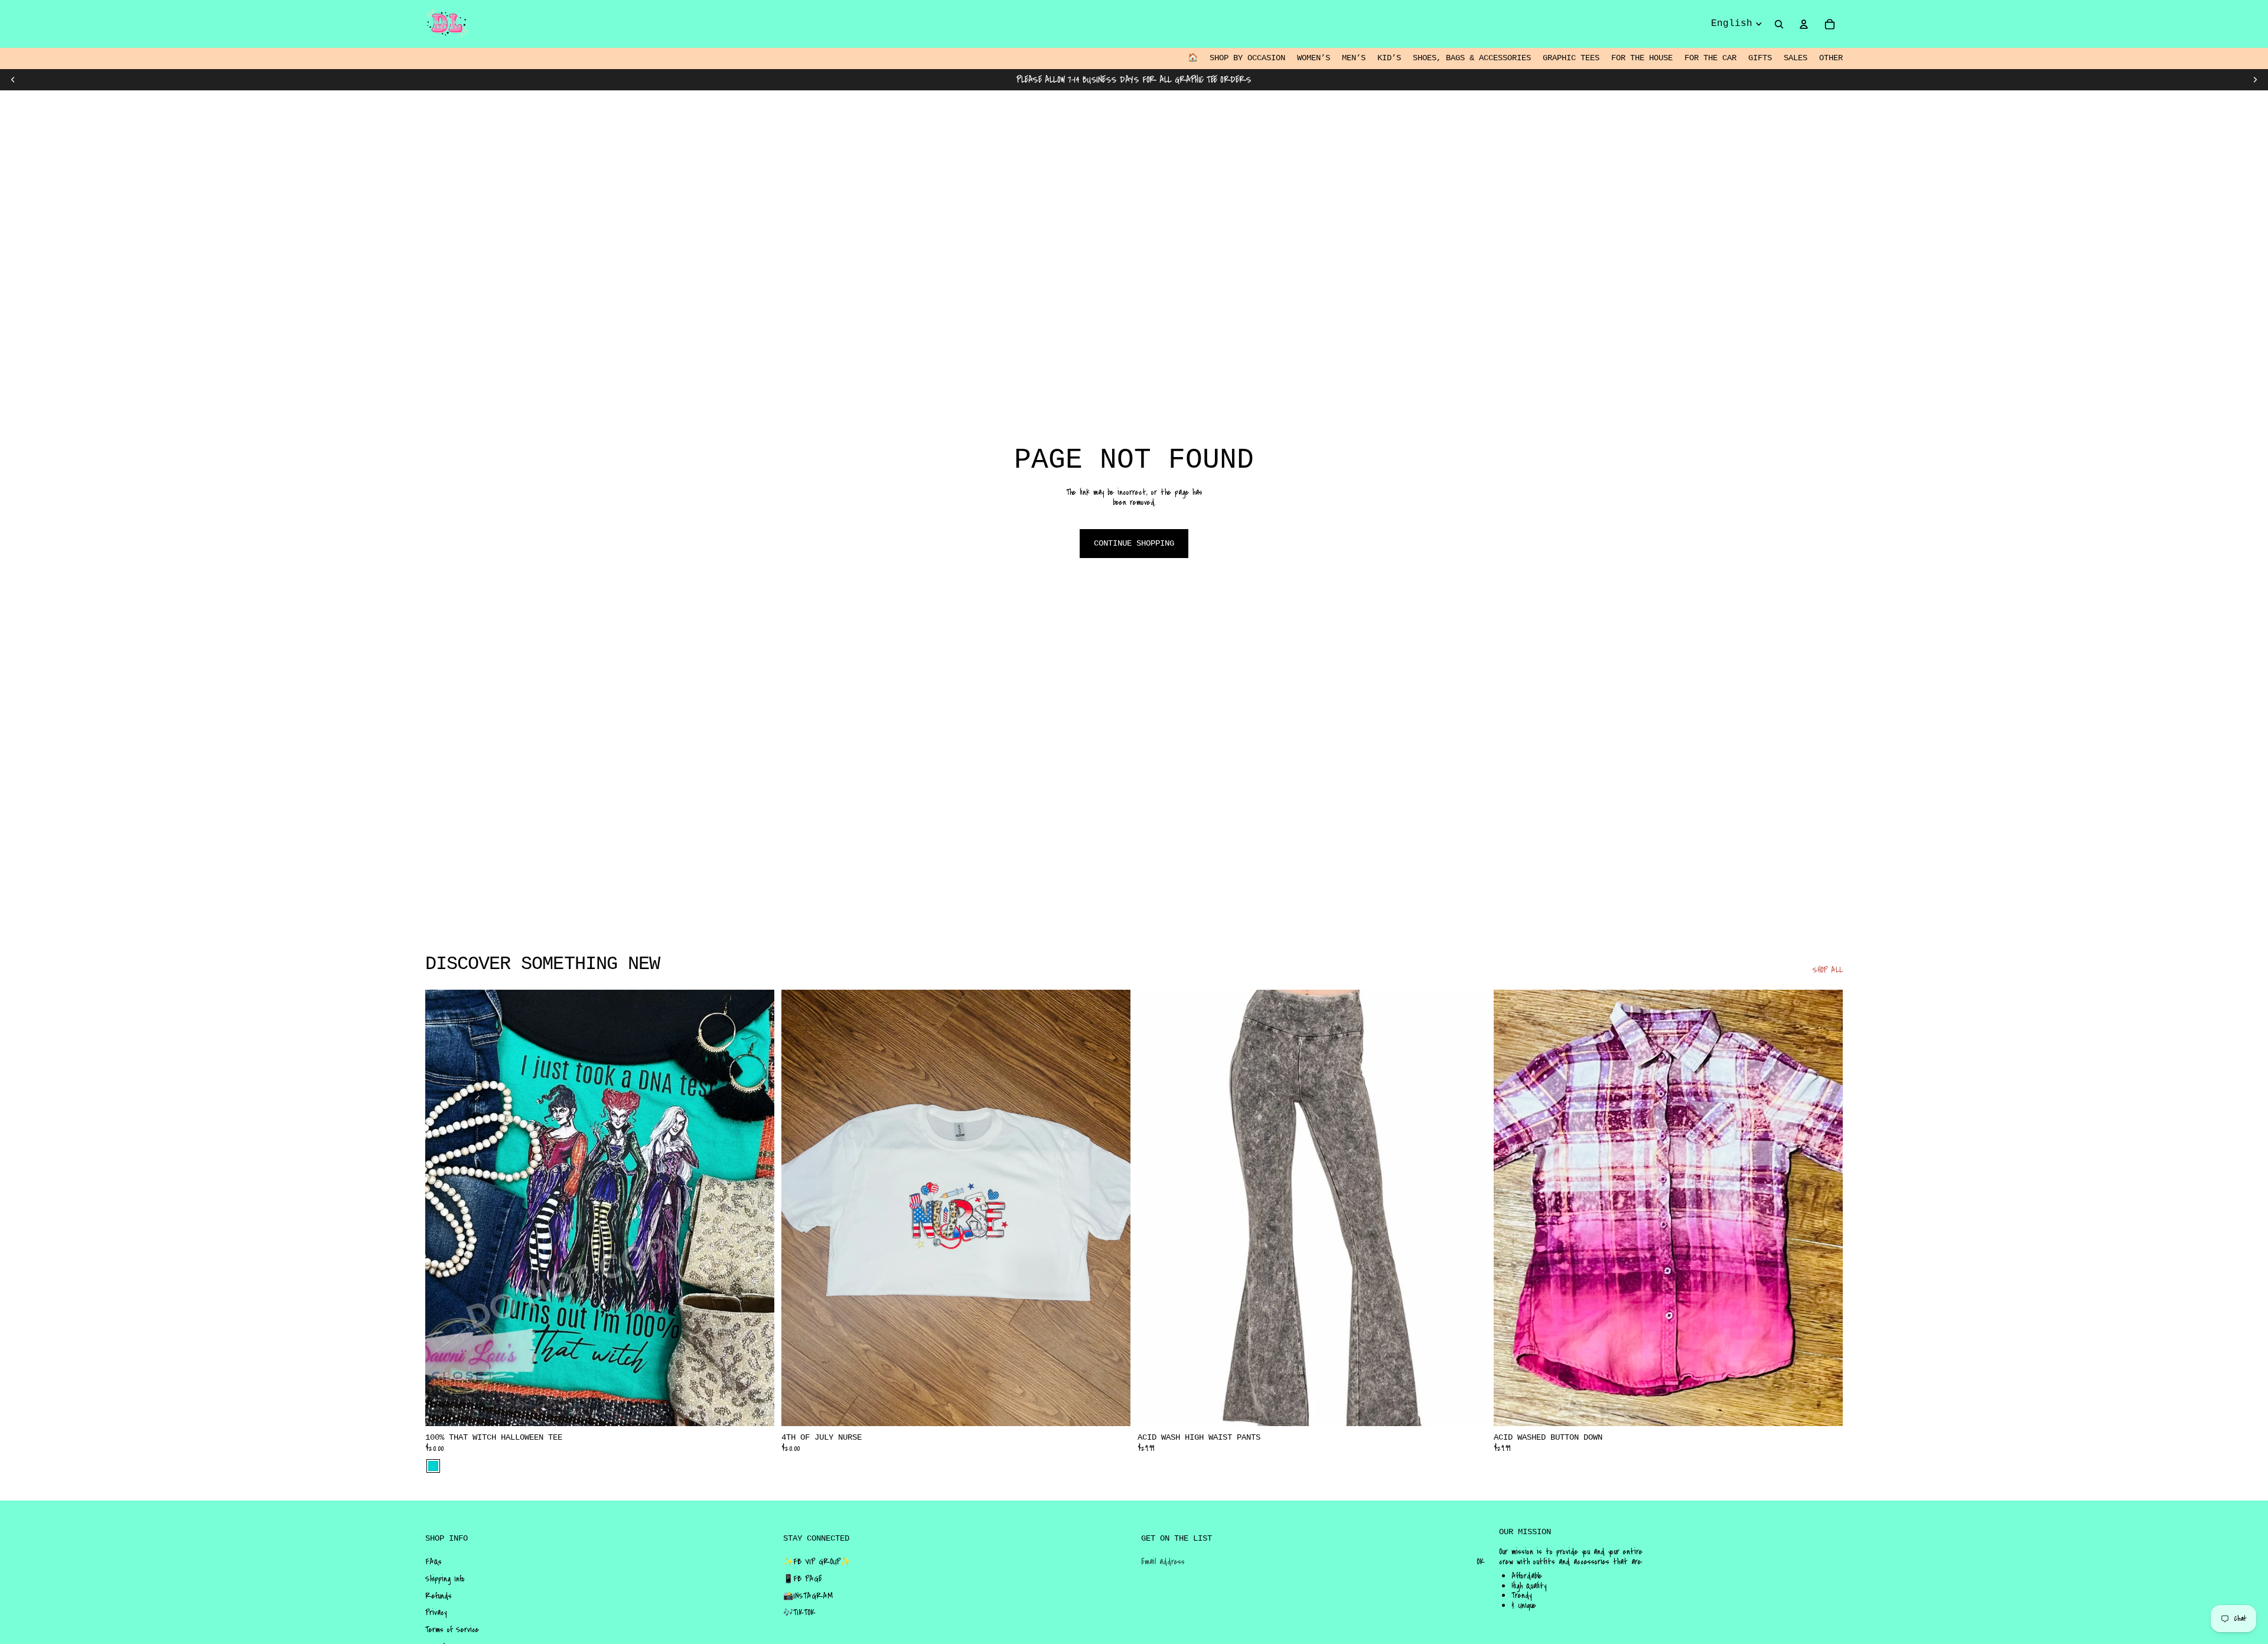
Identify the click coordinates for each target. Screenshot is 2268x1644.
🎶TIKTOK (799, 1613)
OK (1481, 1562)
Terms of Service (452, 1630)
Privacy (436, 1613)
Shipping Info (445, 1579)
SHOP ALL (1828, 971)
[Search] (1779, 24)
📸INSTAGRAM (808, 1596)
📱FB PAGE (803, 1579)
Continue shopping (1134, 543)
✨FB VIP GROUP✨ (817, 1562)
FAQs (434, 1562)
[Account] (1804, 24)
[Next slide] (2255, 80)
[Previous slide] (13, 80)
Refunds (439, 1596)
